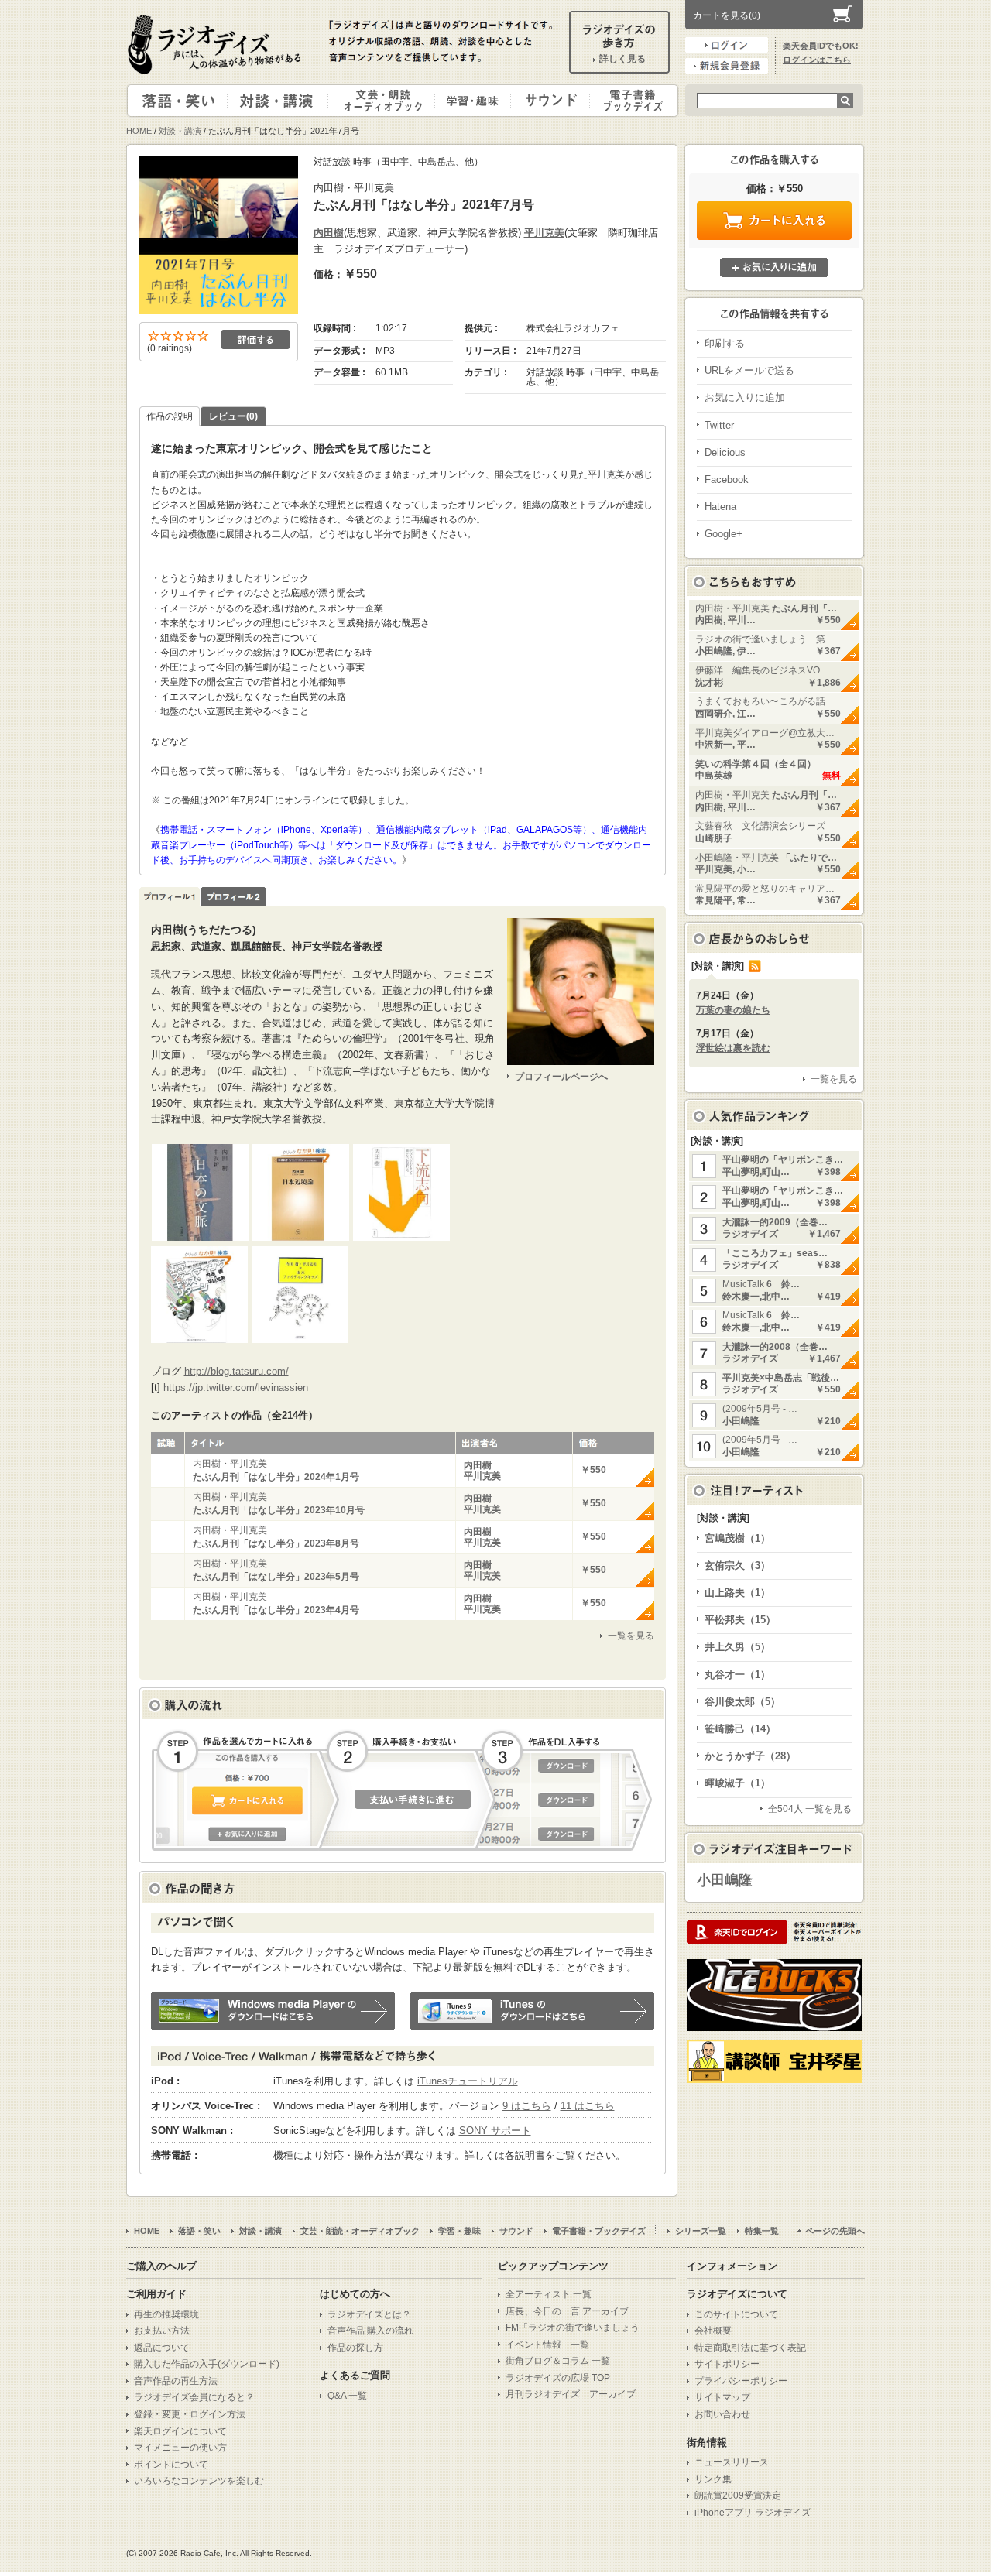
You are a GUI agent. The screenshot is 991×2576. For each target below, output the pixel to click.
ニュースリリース (732, 2462)
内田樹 (329, 233)
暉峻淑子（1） (737, 1783)
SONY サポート (495, 2131)
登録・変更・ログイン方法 (190, 2414)
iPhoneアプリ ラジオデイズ (753, 2513)
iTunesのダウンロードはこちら (532, 2011)
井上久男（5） (737, 1647)
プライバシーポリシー (741, 2381)
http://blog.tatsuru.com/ (237, 1371)
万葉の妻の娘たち (733, 1010)
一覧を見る (631, 1636)
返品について (162, 2348)
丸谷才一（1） (737, 1675)
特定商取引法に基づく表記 (750, 2348)
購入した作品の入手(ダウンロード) (207, 2364)
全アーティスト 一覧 (549, 2294)
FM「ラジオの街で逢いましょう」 (577, 2328)
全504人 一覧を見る (810, 1809)
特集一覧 (762, 2231)
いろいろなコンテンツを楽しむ (199, 2481)
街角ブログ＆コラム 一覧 (558, 2361)
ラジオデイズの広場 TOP (558, 2378)
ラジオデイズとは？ (369, 2314)
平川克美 (544, 233)
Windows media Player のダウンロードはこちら (273, 2011)
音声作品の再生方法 (176, 2381)
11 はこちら (588, 2106)
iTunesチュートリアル (468, 2081)
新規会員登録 (727, 66)
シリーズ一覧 (701, 2231)
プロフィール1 (170, 897)
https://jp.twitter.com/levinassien (236, 1387)
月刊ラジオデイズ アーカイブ (571, 2394)
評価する (255, 339)
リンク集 (713, 2479)
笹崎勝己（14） (740, 1729)
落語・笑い (178, 101)
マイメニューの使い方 (180, 2448)
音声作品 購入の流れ (370, 2331)
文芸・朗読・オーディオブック (388, 101)
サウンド (547, 101)
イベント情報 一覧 (547, 2345)
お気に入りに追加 (774, 267)
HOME (139, 131)
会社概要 (713, 2331)
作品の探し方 (355, 2348)
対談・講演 (280, 101)
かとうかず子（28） (750, 1756)
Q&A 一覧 (347, 2396)
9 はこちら (527, 2106)
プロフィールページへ (561, 1077)
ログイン (727, 45)
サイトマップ (722, 2397)
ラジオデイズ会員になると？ (194, 2397)
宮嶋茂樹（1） (737, 1538)
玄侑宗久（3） (737, 1565)
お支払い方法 (162, 2331)
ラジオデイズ (217, 44)
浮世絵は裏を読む (733, 1048)
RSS (755, 966)
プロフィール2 (233, 897)
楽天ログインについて (180, 2431)
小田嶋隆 (725, 1880)
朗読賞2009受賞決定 (738, 2495)
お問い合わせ (722, 2414)
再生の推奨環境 (166, 2314)
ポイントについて (171, 2465)
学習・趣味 (474, 101)
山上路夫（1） (737, 1593)
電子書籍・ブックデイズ (632, 101)
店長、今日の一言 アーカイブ (567, 2311)
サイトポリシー (727, 2364)
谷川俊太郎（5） (742, 1702)
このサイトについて (736, 2314)
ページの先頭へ (835, 2231)
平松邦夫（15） (740, 1620)
